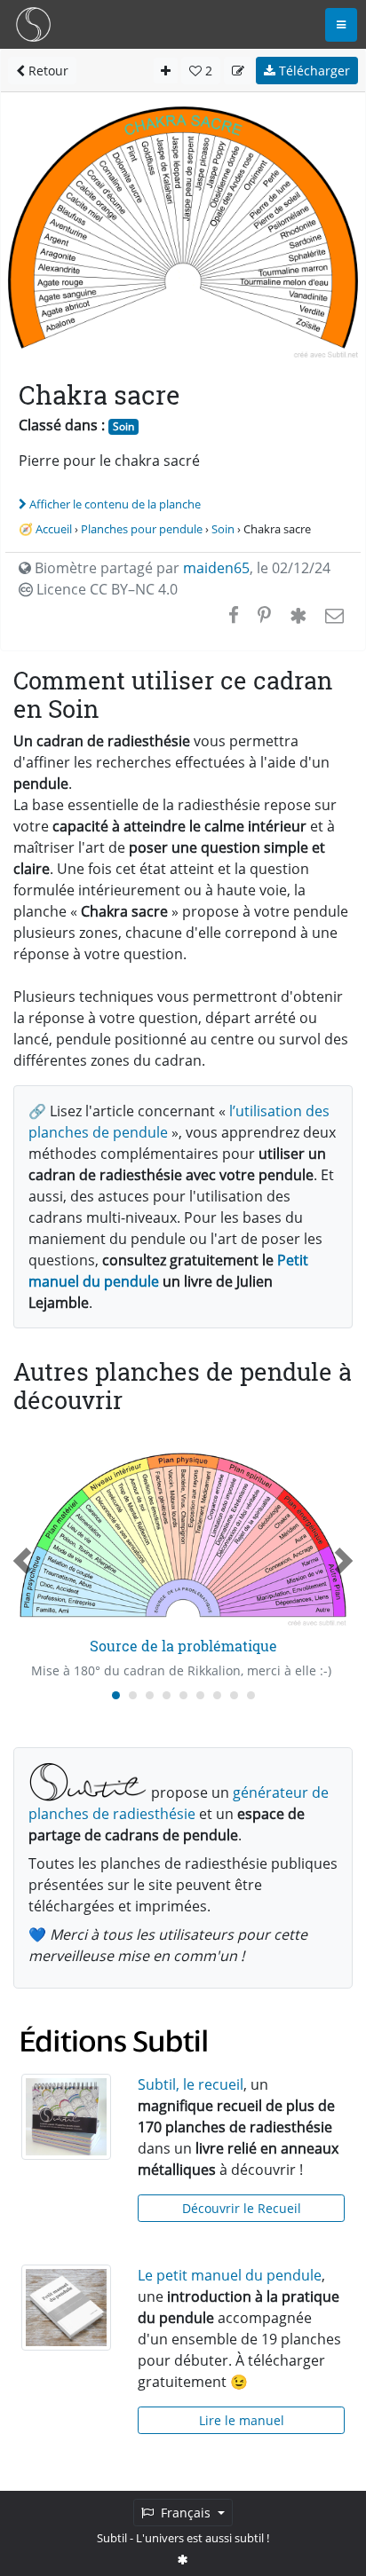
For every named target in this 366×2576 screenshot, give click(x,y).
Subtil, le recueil (191, 2084)
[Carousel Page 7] (217, 1695)
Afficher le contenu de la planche (115, 504)
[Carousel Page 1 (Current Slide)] (116, 1695)
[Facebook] (234, 615)
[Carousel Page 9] (251, 1695)
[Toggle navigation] (341, 25)
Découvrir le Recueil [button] (242, 2208)
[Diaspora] (298, 615)
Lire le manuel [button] (242, 2420)
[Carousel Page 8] (234, 1695)
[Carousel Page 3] (150, 1695)
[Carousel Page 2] (133, 1695)
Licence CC (105, 589)
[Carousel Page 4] (167, 1695)
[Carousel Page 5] (183, 1695)
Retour (47, 71)
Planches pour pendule (142, 529)
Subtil (112, 2538)
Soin (123, 426)
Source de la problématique (183, 1646)
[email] (333, 615)
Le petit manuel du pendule (230, 2275)
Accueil (54, 529)
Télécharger (313, 71)
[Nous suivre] (183, 2559)
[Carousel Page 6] (200, 1695)
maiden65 (216, 568)
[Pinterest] (264, 615)
